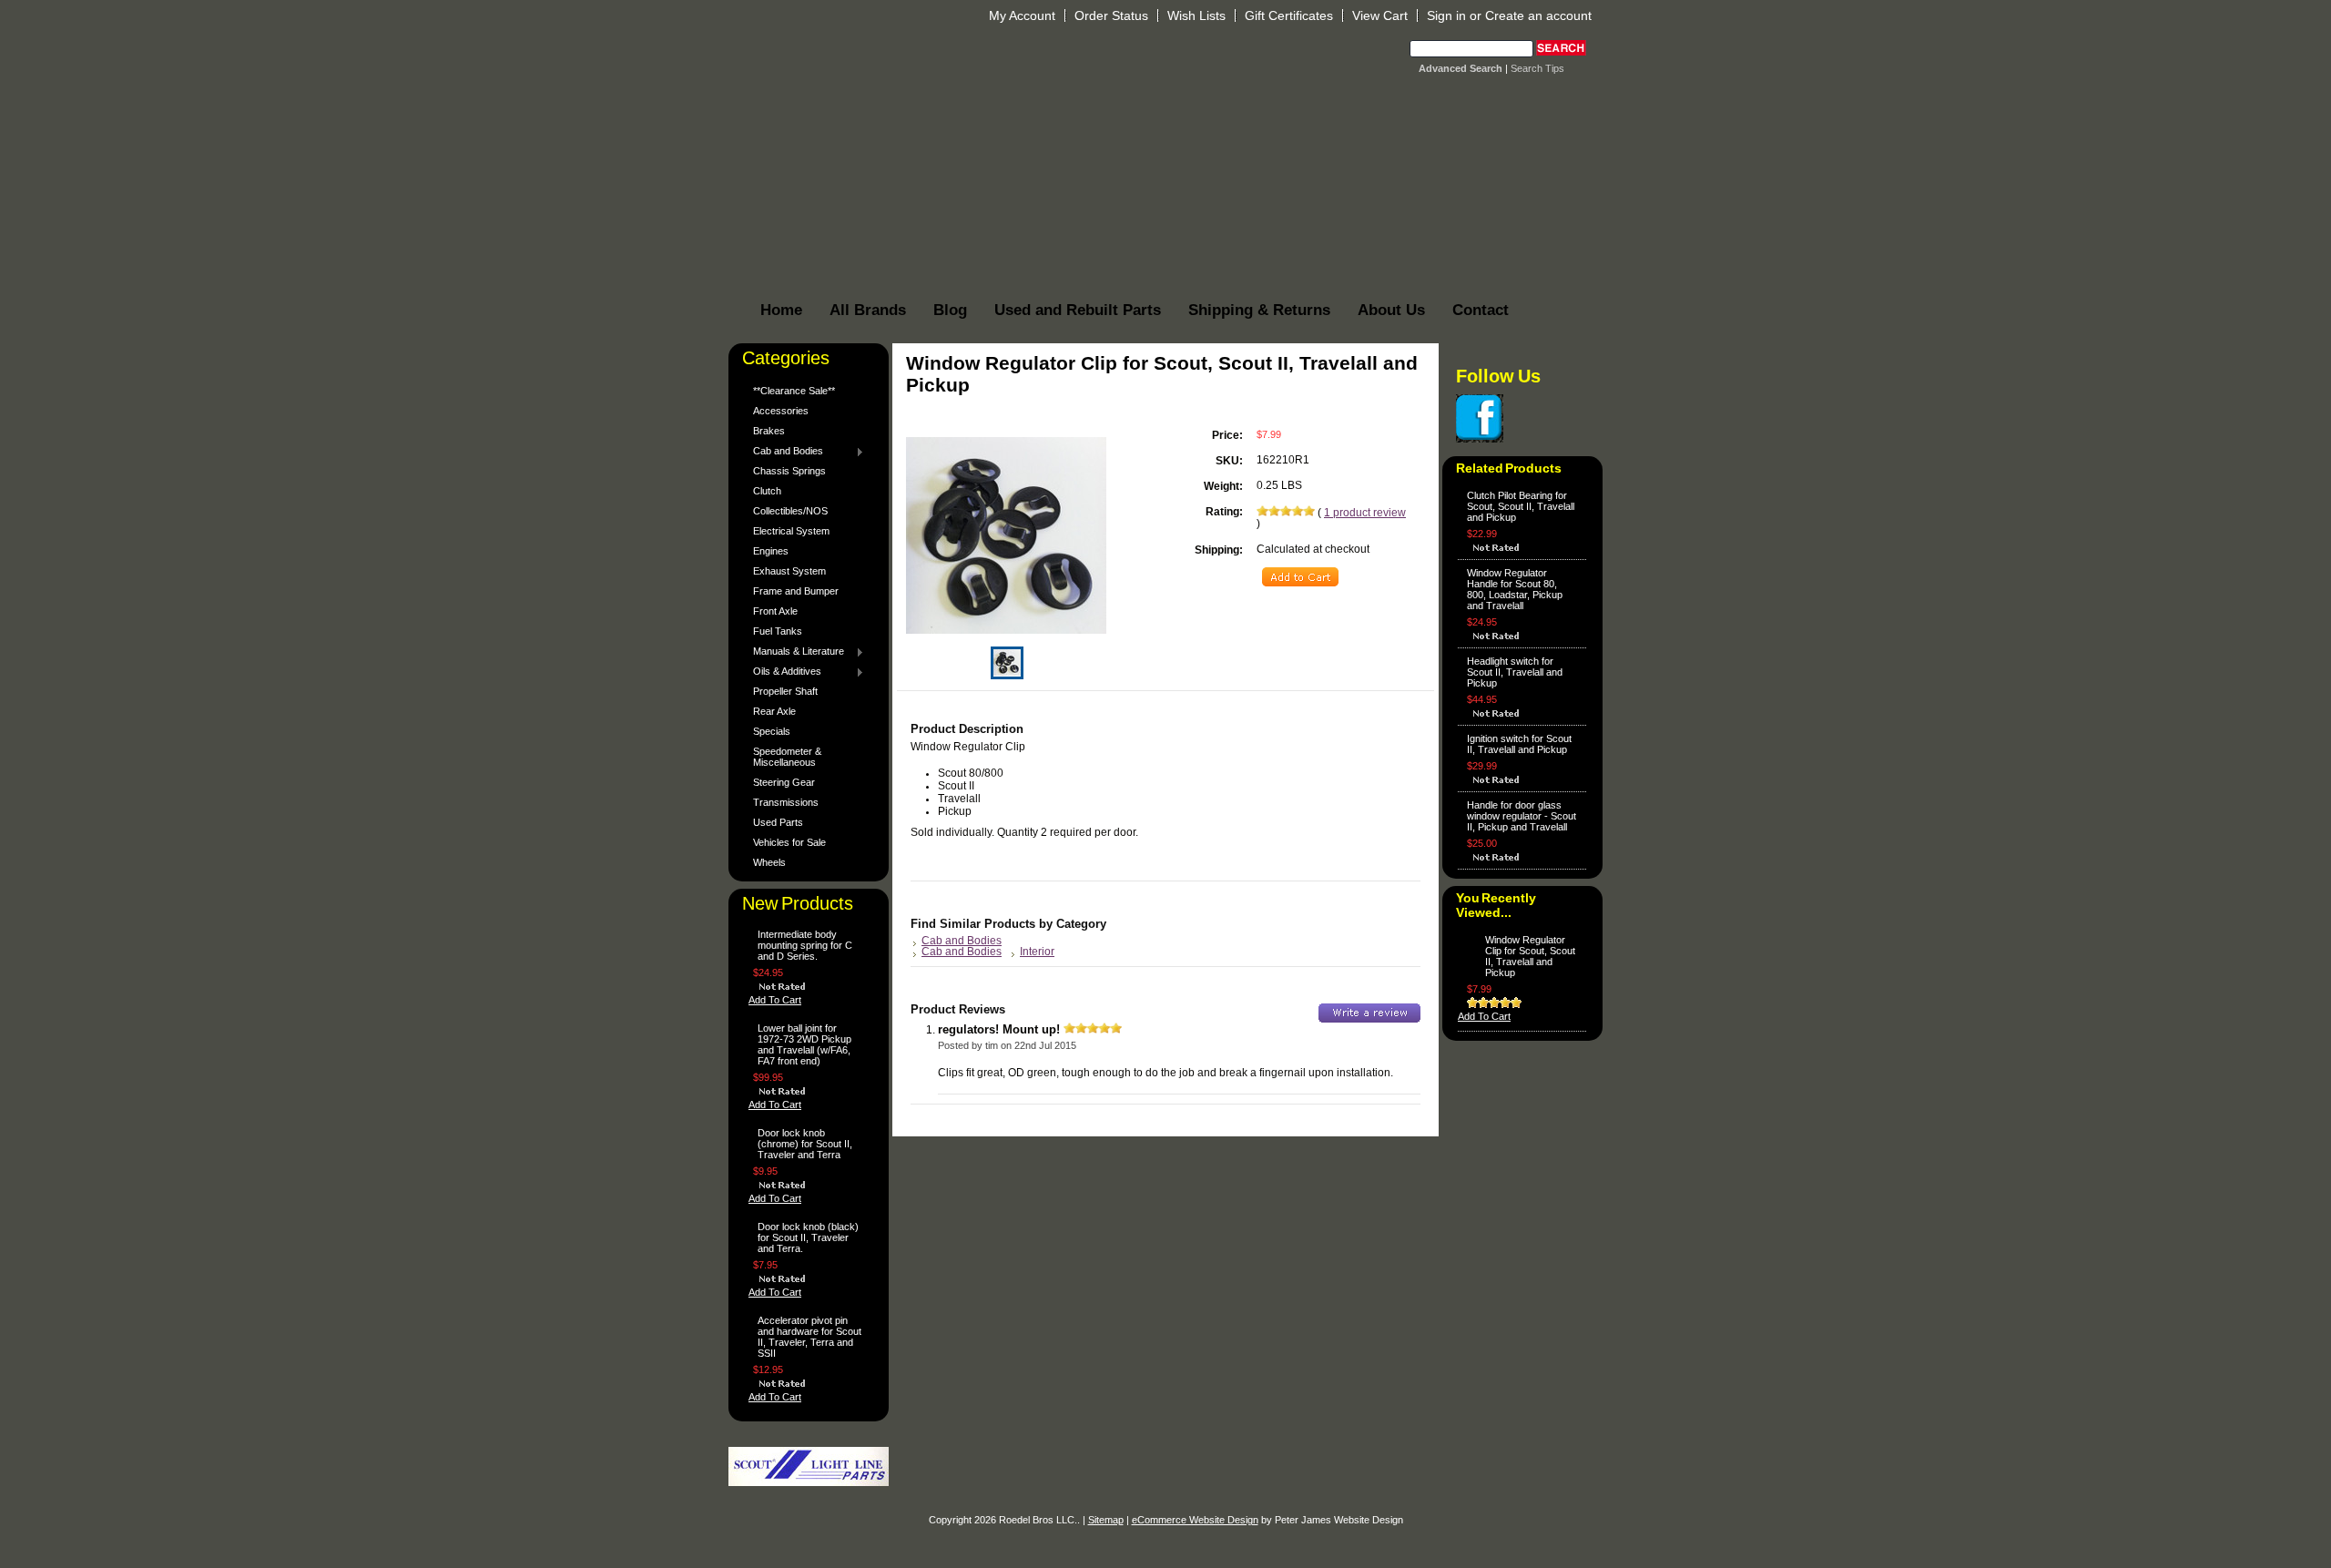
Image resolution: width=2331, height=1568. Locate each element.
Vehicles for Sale (789, 842)
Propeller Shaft (785, 691)
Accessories (781, 411)
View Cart (1380, 15)
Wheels (769, 862)
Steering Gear (784, 782)
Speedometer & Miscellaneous (787, 757)
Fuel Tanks (778, 631)
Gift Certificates (1289, 15)
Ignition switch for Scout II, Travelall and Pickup (1519, 744)
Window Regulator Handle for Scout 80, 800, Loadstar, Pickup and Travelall (1515, 589)
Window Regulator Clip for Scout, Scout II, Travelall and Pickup (1530, 956)
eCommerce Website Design (1195, 1520)
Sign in (1446, 15)
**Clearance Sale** (794, 391)
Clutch (767, 491)
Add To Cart (775, 1000)
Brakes (769, 431)
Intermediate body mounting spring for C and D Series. (805, 945)
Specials (772, 731)
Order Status (1111, 15)
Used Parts (778, 822)
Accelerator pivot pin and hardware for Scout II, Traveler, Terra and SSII (809, 1337)
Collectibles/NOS (790, 511)
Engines (771, 551)
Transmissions (786, 802)
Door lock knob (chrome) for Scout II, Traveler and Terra (805, 1144)
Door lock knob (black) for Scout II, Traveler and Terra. (808, 1237)
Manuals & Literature (794, 652)
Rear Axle (774, 711)
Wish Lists (1196, 15)
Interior (1037, 952)
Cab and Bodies (784, 452)
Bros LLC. (1035, 61)
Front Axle (775, 611)
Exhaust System (789, 571)
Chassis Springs (789, 471)
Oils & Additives (783, 672)
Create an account (1538, 15)
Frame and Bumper (796, 591)
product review (1365, 513)
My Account (1022, 15)
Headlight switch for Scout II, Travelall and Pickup (1515, 672)
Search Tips (1537, 68)
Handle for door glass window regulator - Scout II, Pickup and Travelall (1522, 816)
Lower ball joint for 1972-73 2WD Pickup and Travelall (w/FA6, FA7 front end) (804, 1044)
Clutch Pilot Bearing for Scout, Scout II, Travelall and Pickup (1521, 506)
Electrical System (791, 531)
